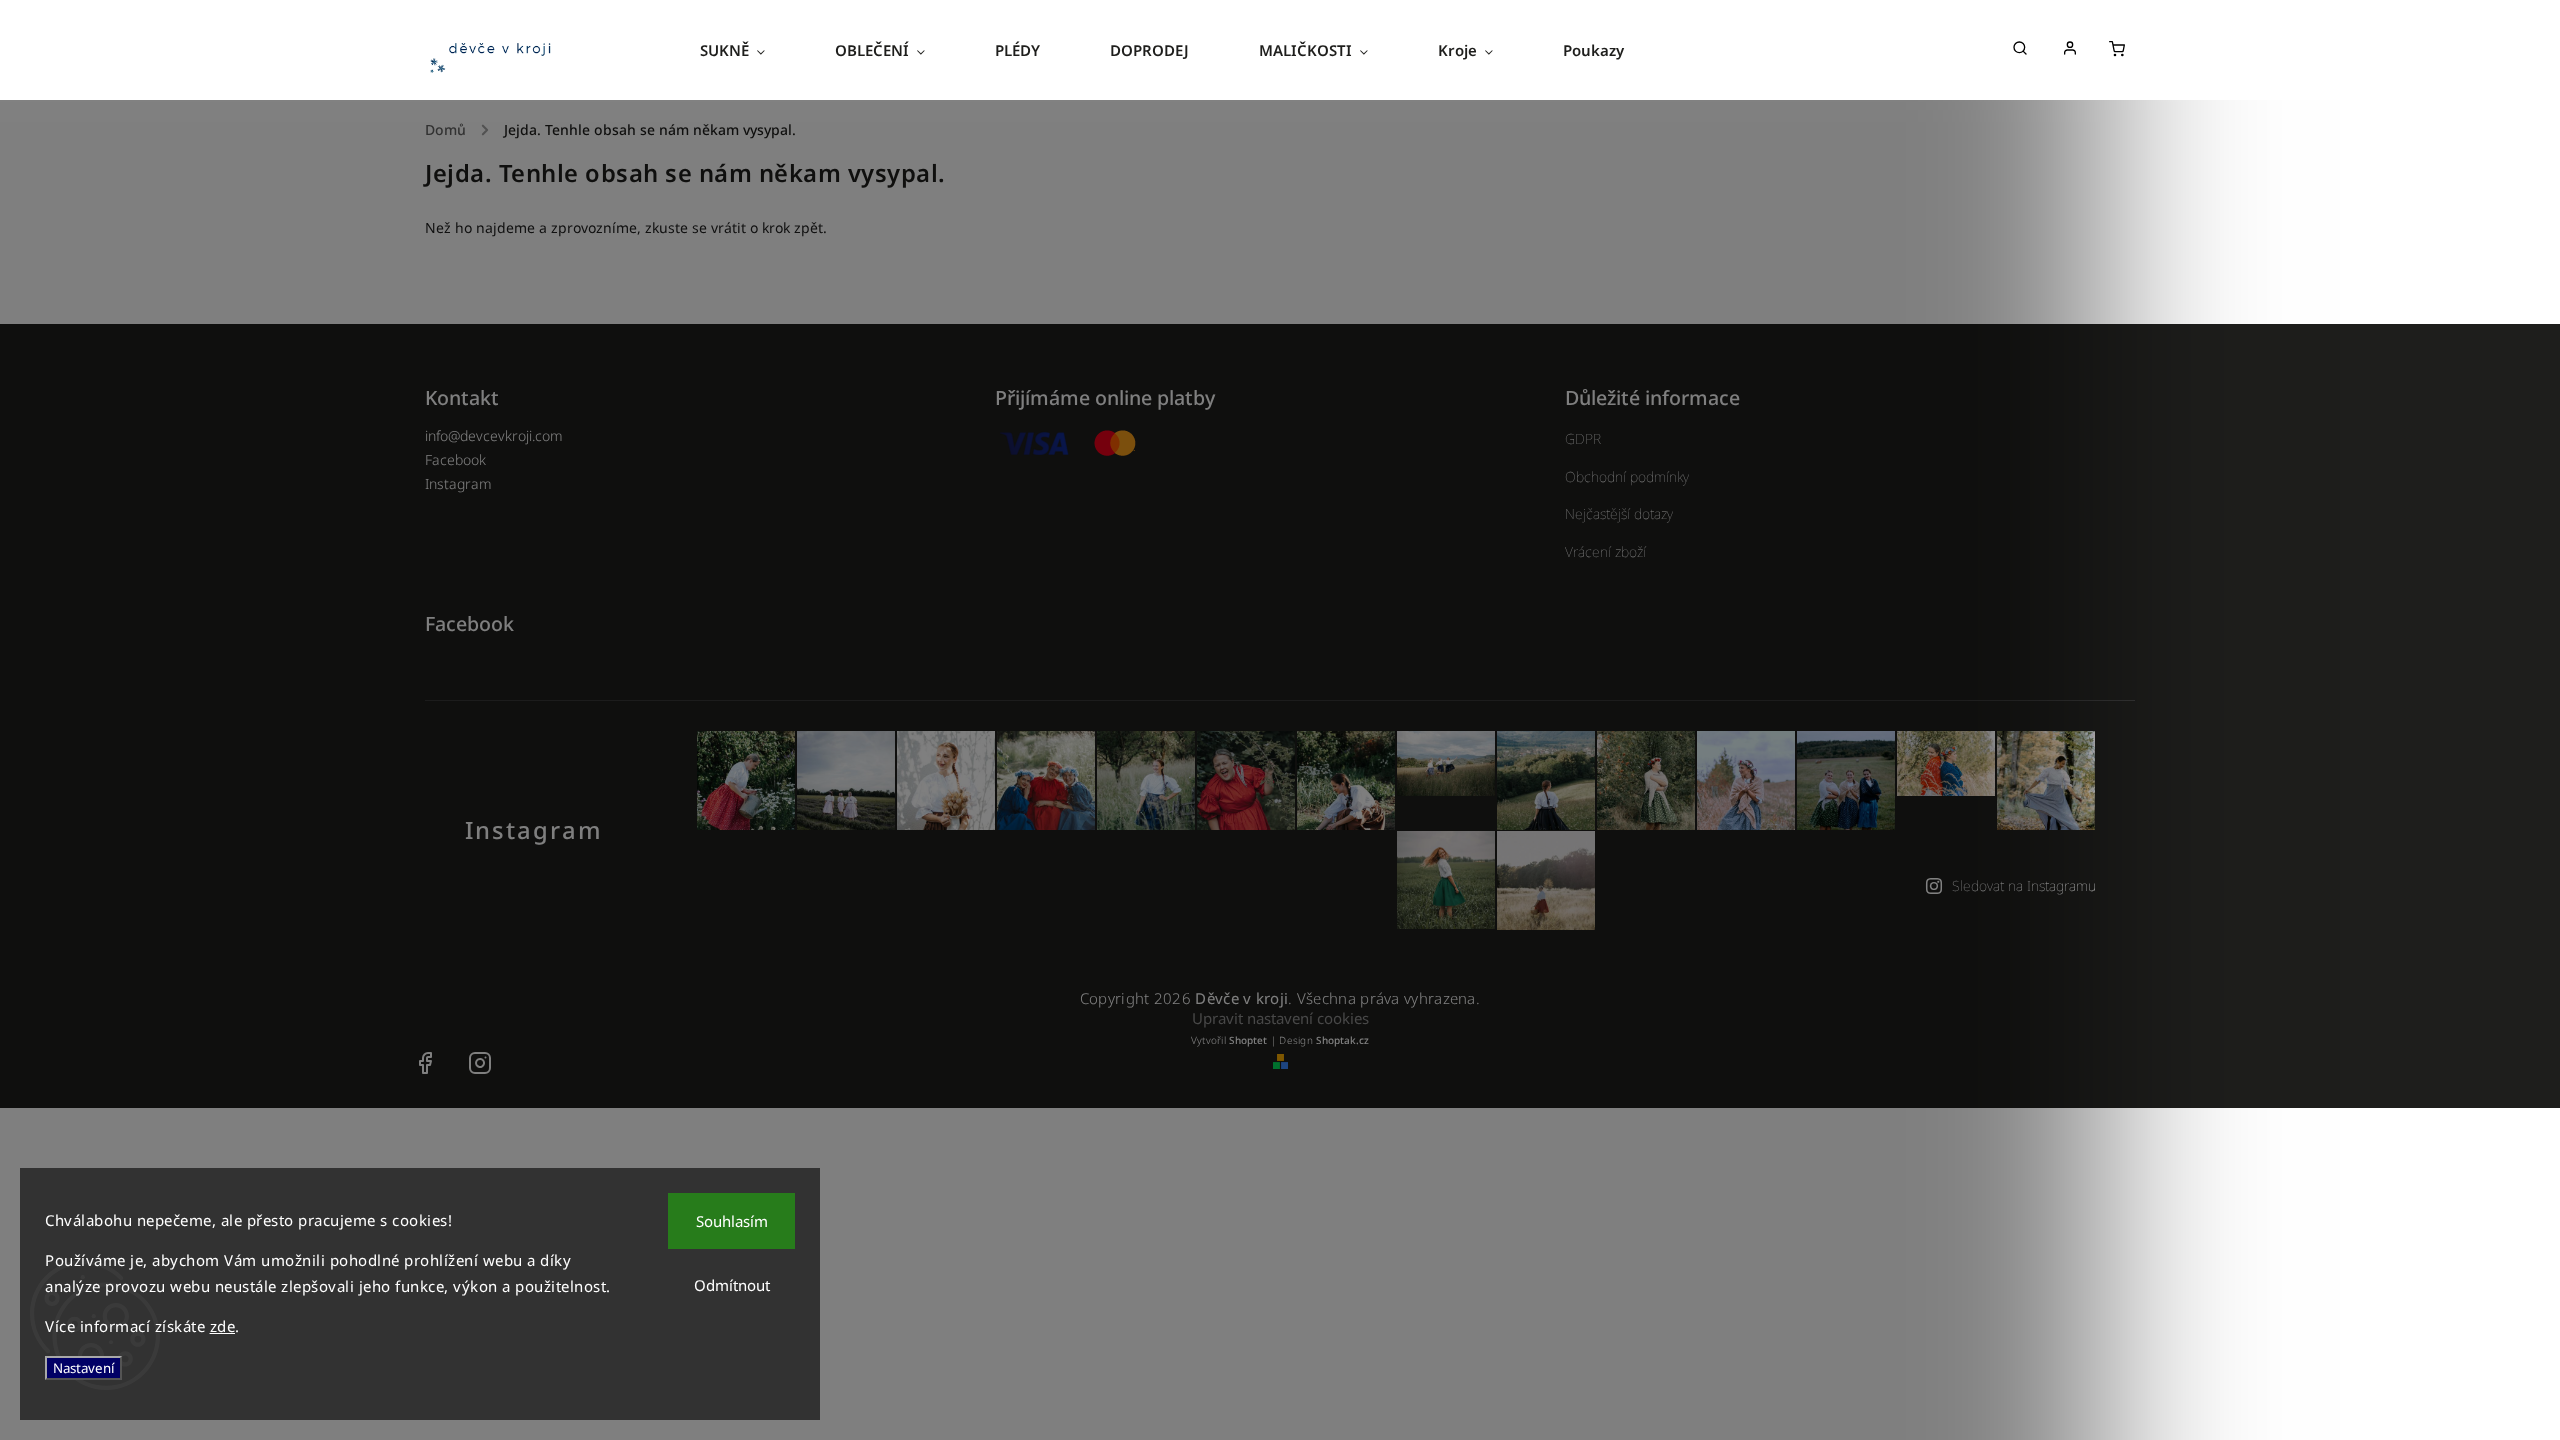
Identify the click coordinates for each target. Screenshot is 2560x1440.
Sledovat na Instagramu (2024, 885)
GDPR (1583, 438)
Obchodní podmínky (1627, 476)
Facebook (455, 459)
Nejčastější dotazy (1619, 513)
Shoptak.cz (1342, 1040)
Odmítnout (732, 1285)
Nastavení (83, 1368)
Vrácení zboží (1605, 551)
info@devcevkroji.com (494, 435)
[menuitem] (750, 50)
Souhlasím (732, 1221)
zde (223, 1326)
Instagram (458, 483)
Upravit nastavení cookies (1280, 1018)
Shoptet (1248, 1040)
